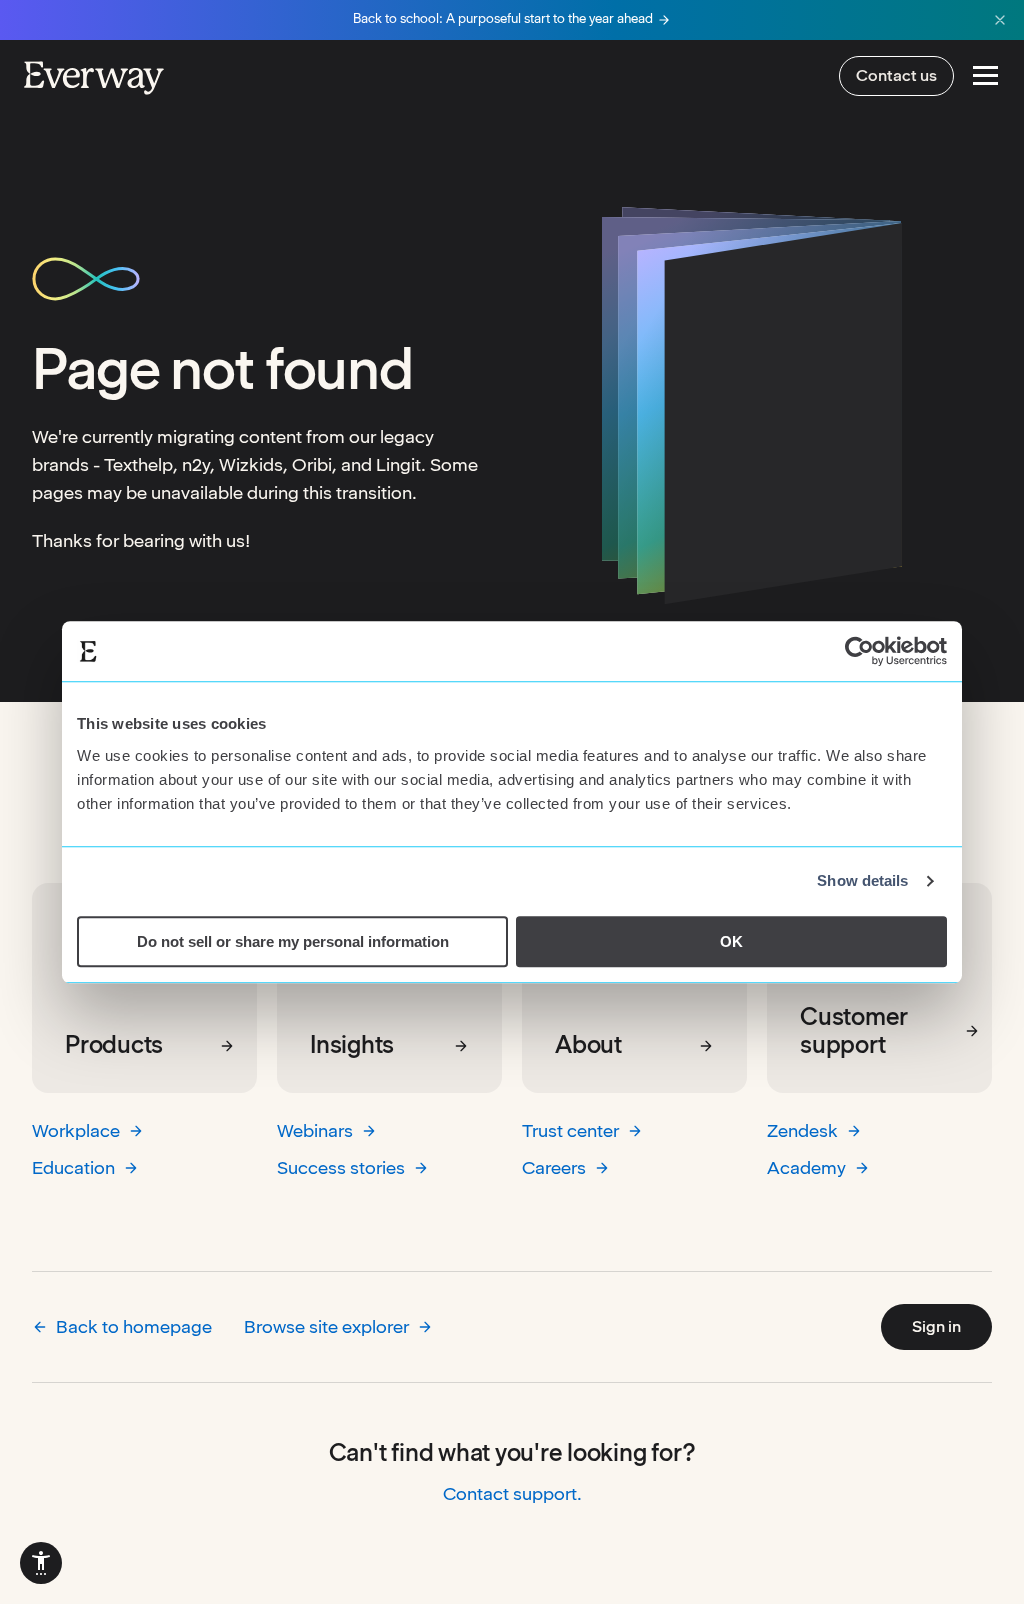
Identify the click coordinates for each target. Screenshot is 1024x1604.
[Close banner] (1000, 20)
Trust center (570, 1130)
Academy (806, 1167)
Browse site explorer (326, 1326)
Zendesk (802, 1130)
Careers (554, 1167)
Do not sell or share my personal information (293, 941)
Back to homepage (134, 1326)
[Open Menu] (985, 75)
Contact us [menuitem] (896, 75)
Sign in (936, 1326)
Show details (862, 880)
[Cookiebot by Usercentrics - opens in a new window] (859, 651)
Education (73, 1167)
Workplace (76, 1130)
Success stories (341, 1167)
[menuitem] (41, 1563)
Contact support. (512, 1493)
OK (731, 941)
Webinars (315, 1130)
